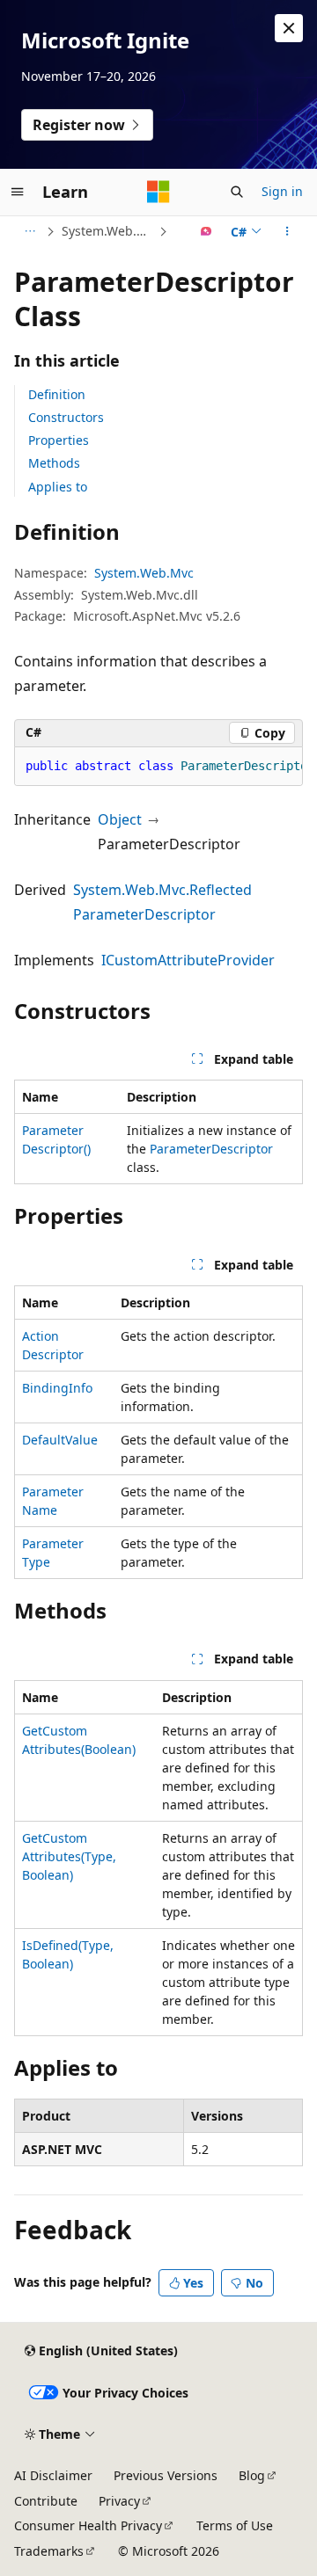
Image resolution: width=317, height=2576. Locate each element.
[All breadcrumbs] (29, 231)
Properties (59, 440)
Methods (54, 463)
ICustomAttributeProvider (188, 960)
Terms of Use (235, 2525)
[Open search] (237, 192)
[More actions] (288, 231)
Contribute (46, 2501)
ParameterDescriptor (211, 1149)
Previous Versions (166, 2475)
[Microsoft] (158, 192)
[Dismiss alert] (289, 28)
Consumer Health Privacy (88, 2525)
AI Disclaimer (53, 2475)
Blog (252, 2475)
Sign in (282, 191)
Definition (57, 394)
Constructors (66, 417)
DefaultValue (60, 1440)
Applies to (58, 487)
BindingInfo (57, 1388)
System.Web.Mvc (108, 231)
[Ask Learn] (206, 231)
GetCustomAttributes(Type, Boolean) (69, 1856)
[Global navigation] (18, 192)
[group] (158, 767)
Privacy (119, 2501)
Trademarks (49, 2551)
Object (120, 819)
